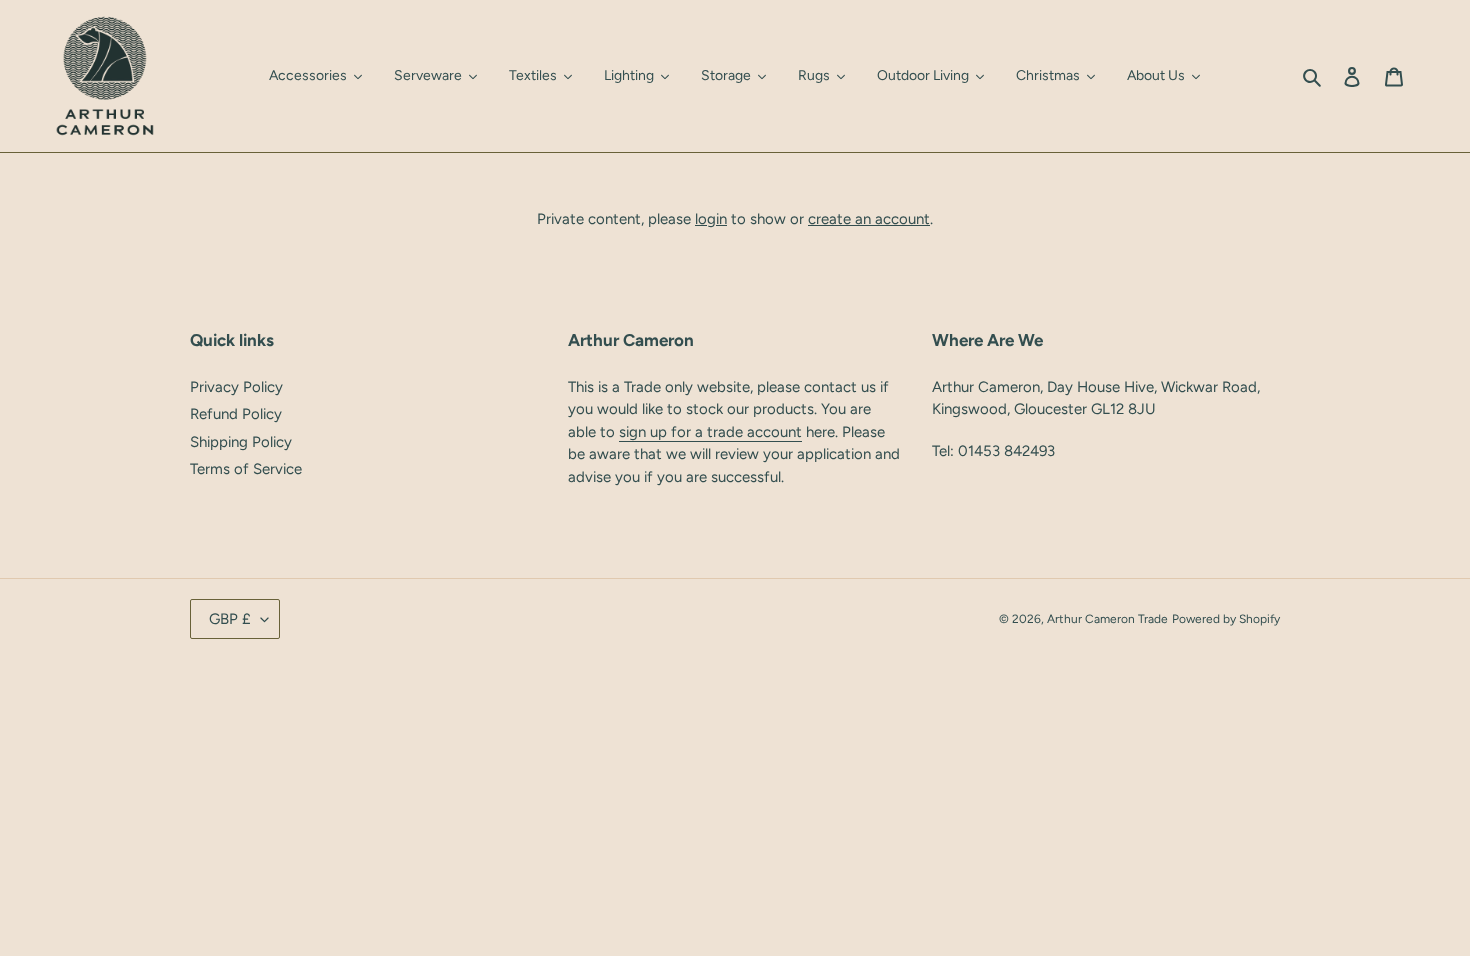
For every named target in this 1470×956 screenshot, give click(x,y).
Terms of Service (246, 469)
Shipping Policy (241, 442)
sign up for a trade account (710, 432)
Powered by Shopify (1226, 619)
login (711, 219)
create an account (869, 219)
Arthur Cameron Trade (1107, 619)
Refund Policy (236, 414)
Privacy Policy (236, 387)
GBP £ (230, 619)
